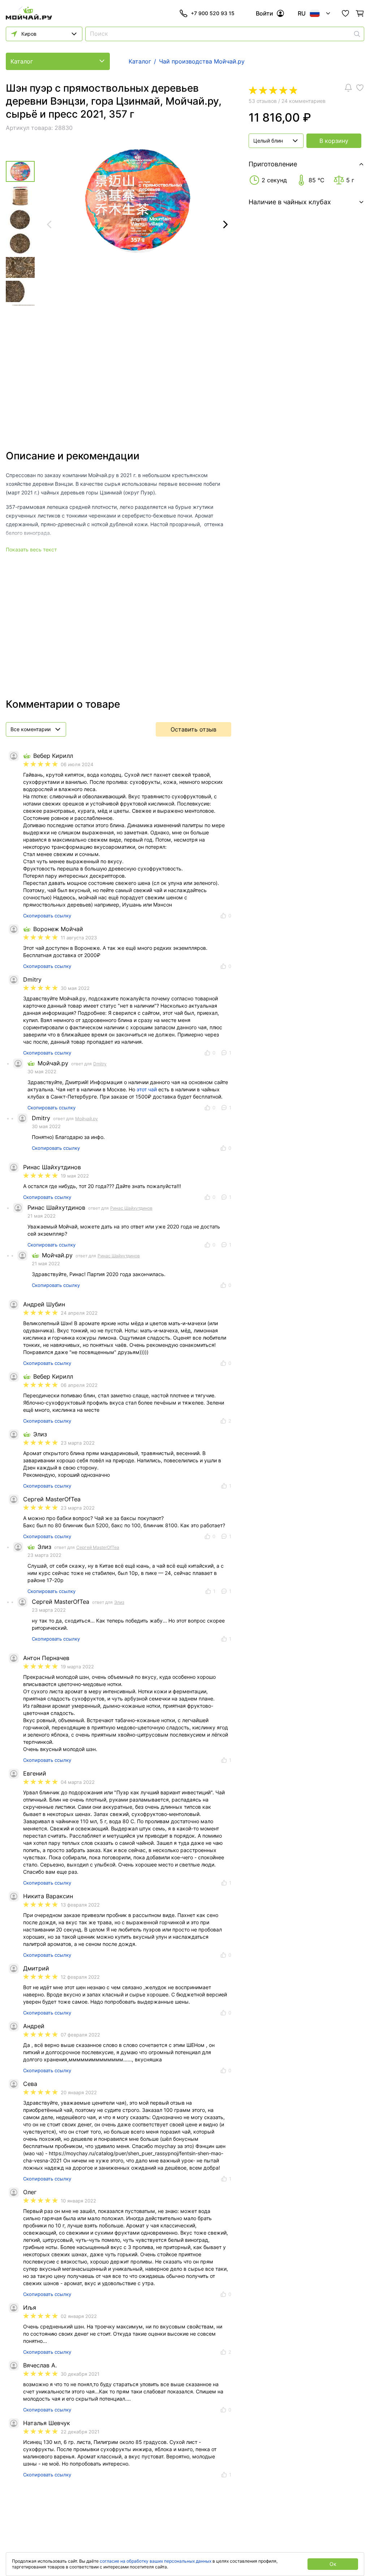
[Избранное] (345, 13)
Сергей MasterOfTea (98, 1547)
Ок (333, 2564)
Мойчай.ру (87, 1119)
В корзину (334, 141)
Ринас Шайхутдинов (131, 1208)
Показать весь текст (31, 549)
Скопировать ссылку (47, 916)
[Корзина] (360, 13)
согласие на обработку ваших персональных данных (156, 2561)
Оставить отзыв (193, 729)
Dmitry (100, 1064)
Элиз (119, 1602)
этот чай (147, 1089)
